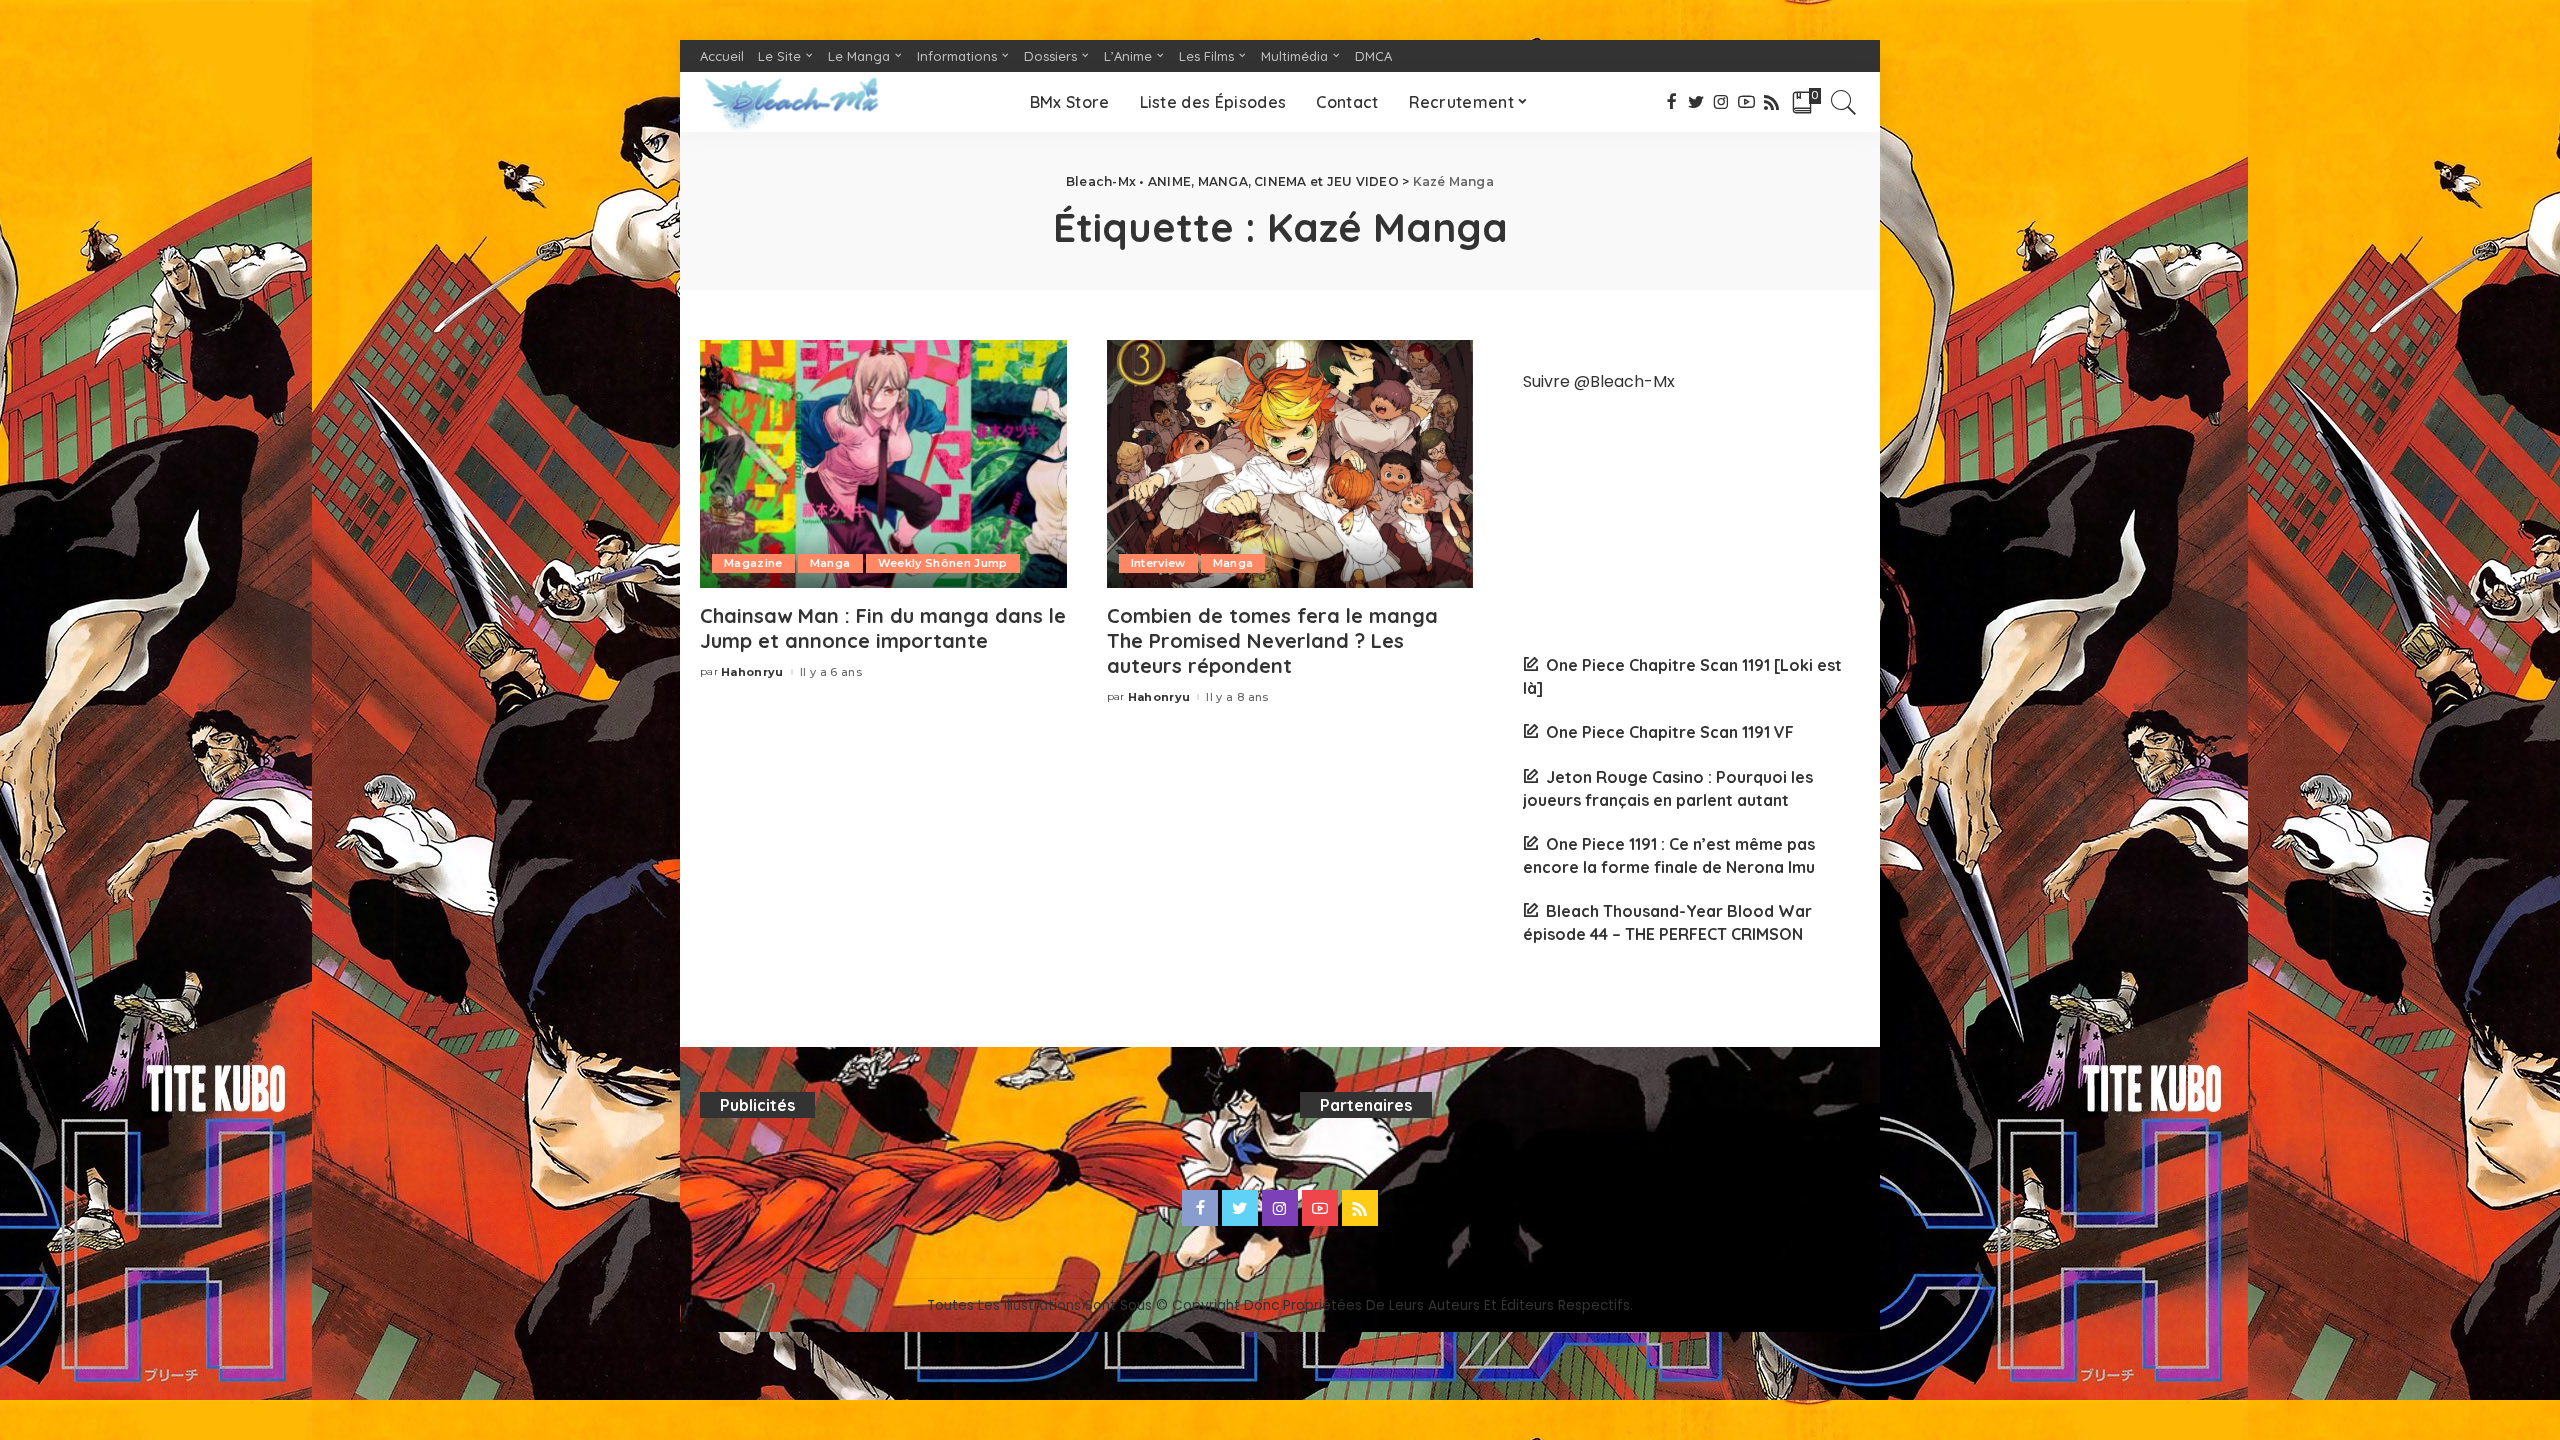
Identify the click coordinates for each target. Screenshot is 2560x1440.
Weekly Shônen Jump (943, 563)
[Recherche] (1844, 102)
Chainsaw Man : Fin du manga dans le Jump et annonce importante (883, 628)
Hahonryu (752, 672)
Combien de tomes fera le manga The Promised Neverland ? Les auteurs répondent (1272, 640)
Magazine (753, 563)
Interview (1158, 563)
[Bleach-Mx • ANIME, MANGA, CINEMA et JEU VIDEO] (791, 102)
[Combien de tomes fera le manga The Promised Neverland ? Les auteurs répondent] (1290, 464)
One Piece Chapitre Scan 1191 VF (1670, 732)
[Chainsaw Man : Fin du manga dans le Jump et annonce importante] (883, 464)
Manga (830, 563)
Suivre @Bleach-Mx (1599, 381)
